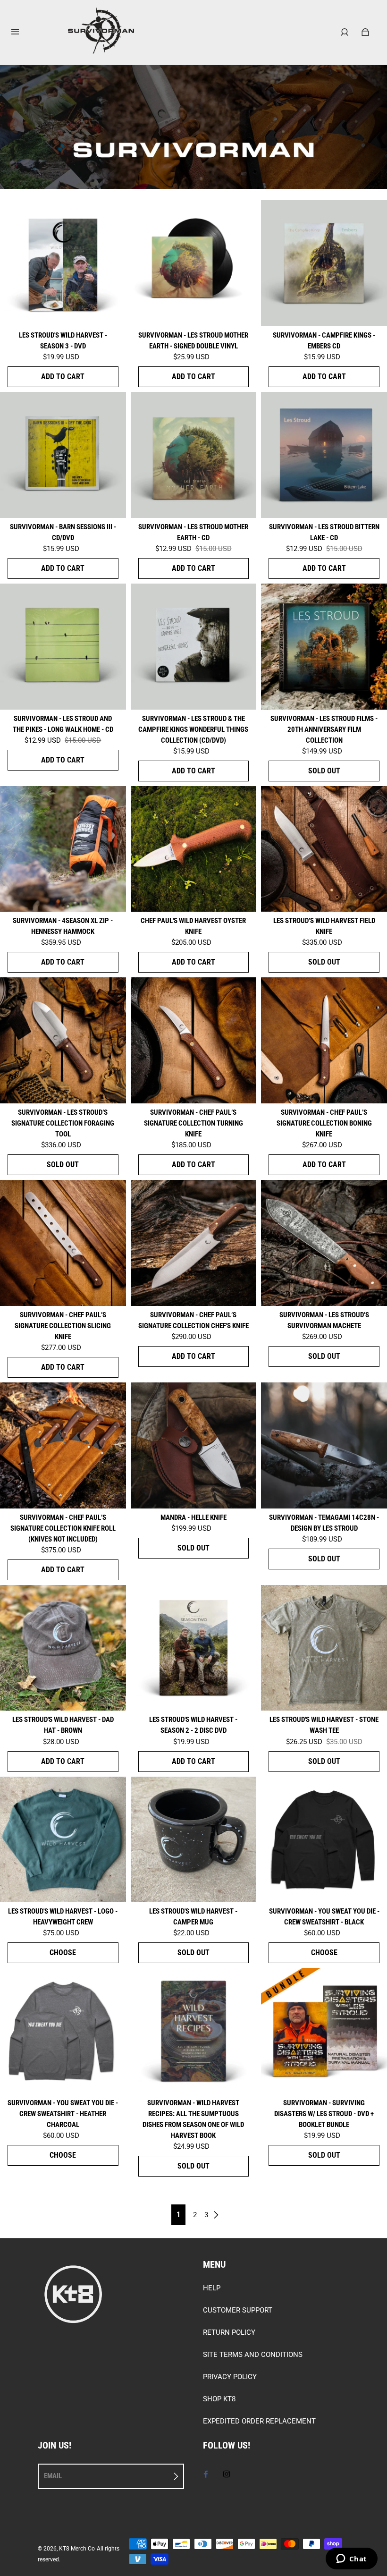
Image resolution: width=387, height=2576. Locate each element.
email (53, 2476)
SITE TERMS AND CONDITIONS (253, 2355)
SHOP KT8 (219, 2399)
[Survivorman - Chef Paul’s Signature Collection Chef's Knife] (194, 1243)
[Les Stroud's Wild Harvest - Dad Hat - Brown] (63, 1648)
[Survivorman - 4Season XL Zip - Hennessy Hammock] (63, 849)
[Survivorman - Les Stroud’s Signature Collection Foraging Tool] (63, 1040)
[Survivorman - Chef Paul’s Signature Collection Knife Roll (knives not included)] (63, 1445)
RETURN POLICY (229, 2332)
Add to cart (63, 377)
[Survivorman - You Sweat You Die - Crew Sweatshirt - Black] (324, 1840)
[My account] (345, 32)
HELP (212, 2288)
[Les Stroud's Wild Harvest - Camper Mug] (194, 1840)
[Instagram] (227, 2474)
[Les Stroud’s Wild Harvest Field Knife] (324, 849)
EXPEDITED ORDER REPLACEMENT (259, 2421)
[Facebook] (206, 2474)
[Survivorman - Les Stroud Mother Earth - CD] (194, 455)
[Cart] (365, 32)
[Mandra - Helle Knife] (194, 1445)
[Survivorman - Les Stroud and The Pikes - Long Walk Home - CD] (63, 647)
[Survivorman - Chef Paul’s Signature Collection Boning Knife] (324, 1040)
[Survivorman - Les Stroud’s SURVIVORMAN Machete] (324, 1243)
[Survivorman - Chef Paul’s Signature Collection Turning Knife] (194, 1040)
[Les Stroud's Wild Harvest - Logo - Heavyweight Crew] (63, 1840)
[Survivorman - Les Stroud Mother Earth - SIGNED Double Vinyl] (194, 263)
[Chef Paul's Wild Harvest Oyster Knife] (194, 849)
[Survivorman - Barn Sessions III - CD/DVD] (63, 455)
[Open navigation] (22, 32)
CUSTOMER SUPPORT (238, 2310)
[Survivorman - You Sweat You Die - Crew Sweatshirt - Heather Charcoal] (63, 2031)
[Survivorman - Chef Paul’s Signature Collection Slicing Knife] (63, 1243)
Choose (63, 1953)
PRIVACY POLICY (230, 2377)
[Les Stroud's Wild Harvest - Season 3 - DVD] (63, 263)
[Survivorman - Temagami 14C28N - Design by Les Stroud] (324, 1445)
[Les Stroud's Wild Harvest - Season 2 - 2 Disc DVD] (194, 1648)
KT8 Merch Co (77, 2549)
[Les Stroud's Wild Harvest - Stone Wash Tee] (324, 1648)
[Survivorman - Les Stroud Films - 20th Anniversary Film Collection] (324, 647)
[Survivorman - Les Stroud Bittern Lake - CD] (324, 455)
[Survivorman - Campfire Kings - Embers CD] (324, 263)
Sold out (324, 771)
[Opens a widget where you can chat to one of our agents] (351, 2559)
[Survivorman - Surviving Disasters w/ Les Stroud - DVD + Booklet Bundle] (324, 2031)
